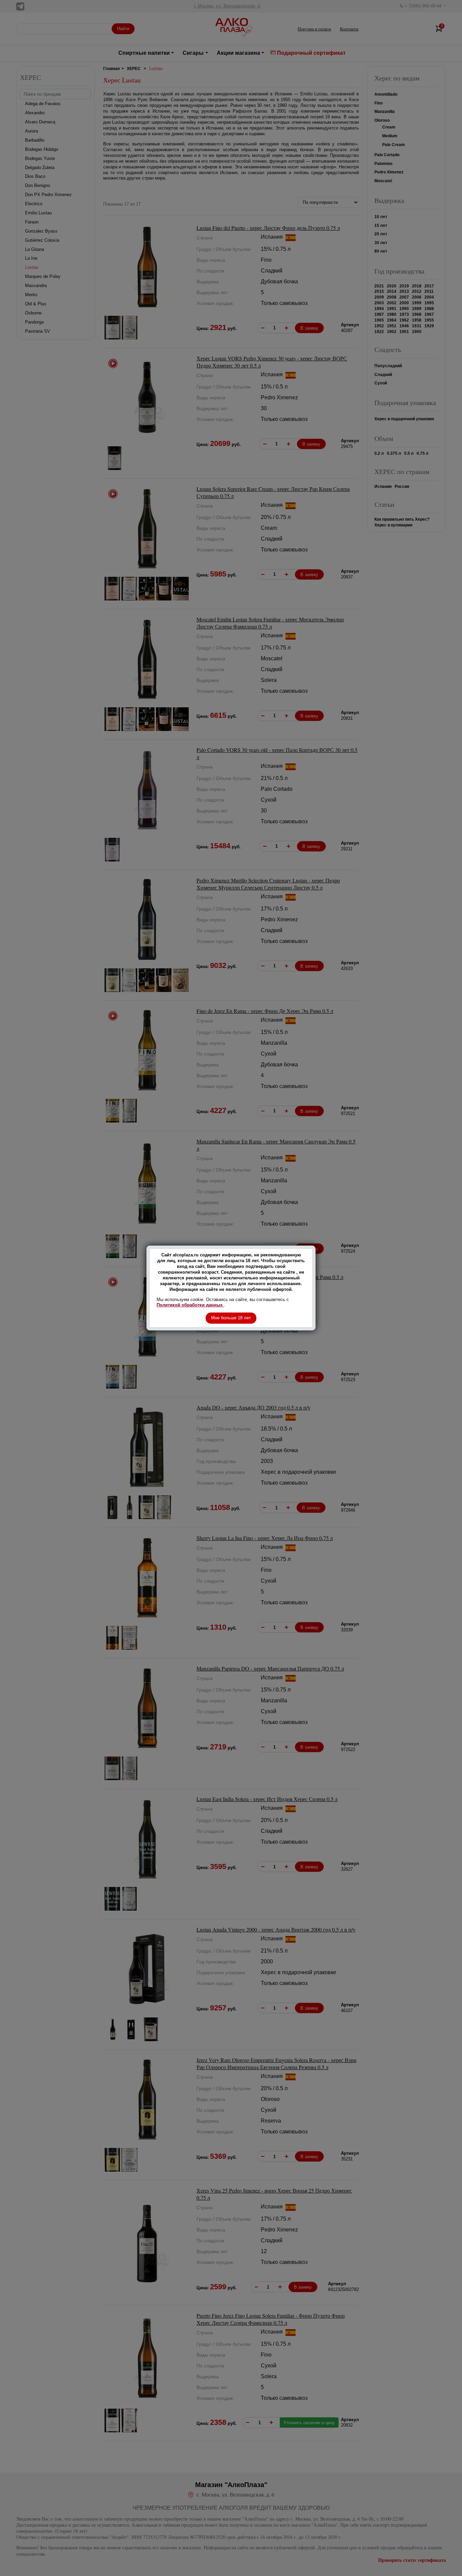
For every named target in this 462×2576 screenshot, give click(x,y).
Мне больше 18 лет (231, 1318)
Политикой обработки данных (190, 1305)
